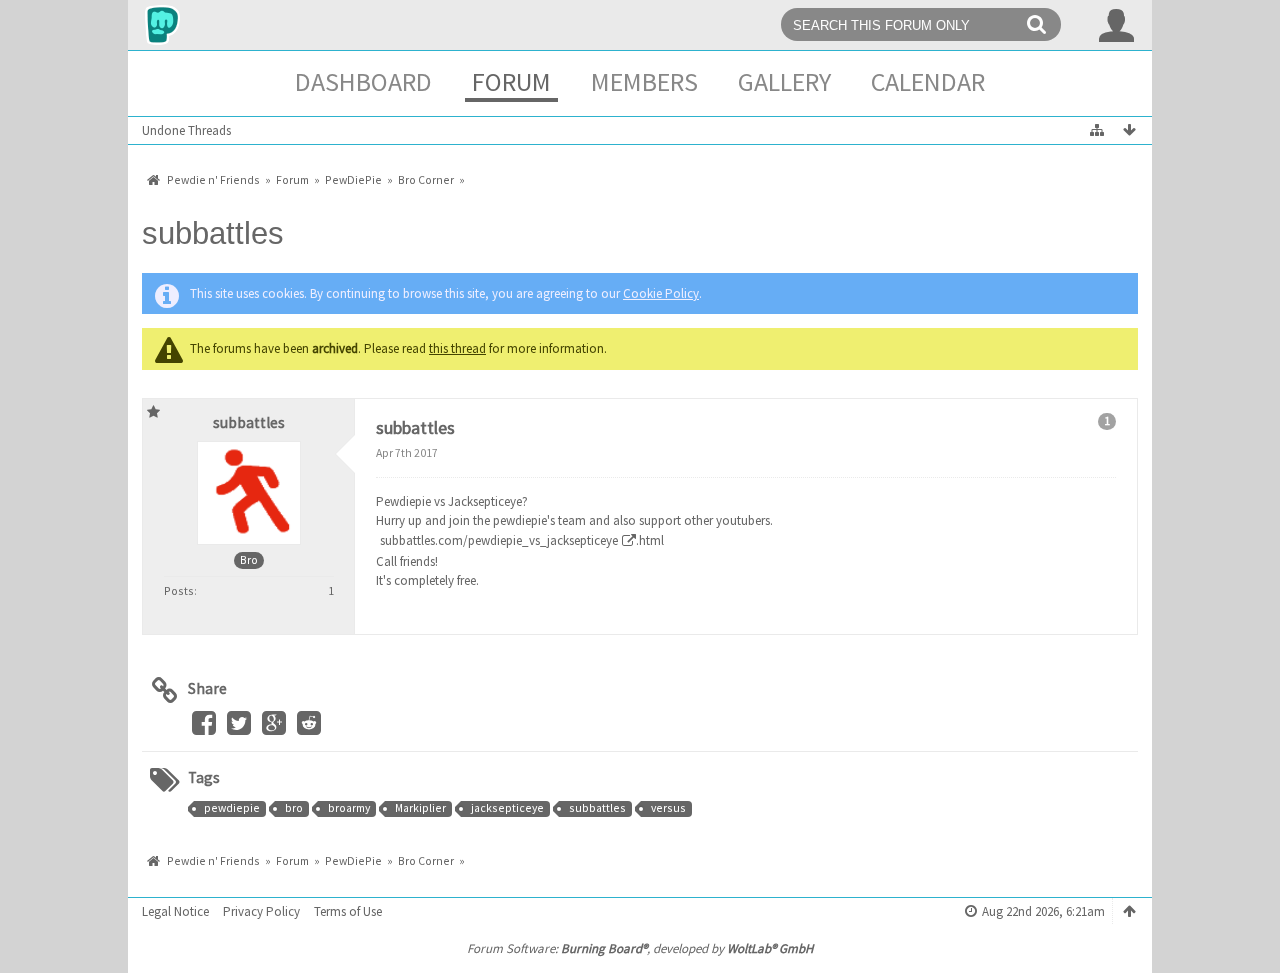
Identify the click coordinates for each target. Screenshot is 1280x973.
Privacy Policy (261, 911)
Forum (511, 81)
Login (1117, 25)
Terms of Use (348, 911)
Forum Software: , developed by (640, 948)
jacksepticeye (507, 808)
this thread (457, 348)
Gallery (784, 81)
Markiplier (420, 808)
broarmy (349, 808)
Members (644, 81)
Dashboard (363, 81)
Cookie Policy (661, 293)
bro (294, 808)
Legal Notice (175, 911)
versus (668, 808)
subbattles (213, 233)
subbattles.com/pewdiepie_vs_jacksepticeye (499, 540)
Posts (179, 590)
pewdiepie (232, 808)
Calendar (928, 81)
